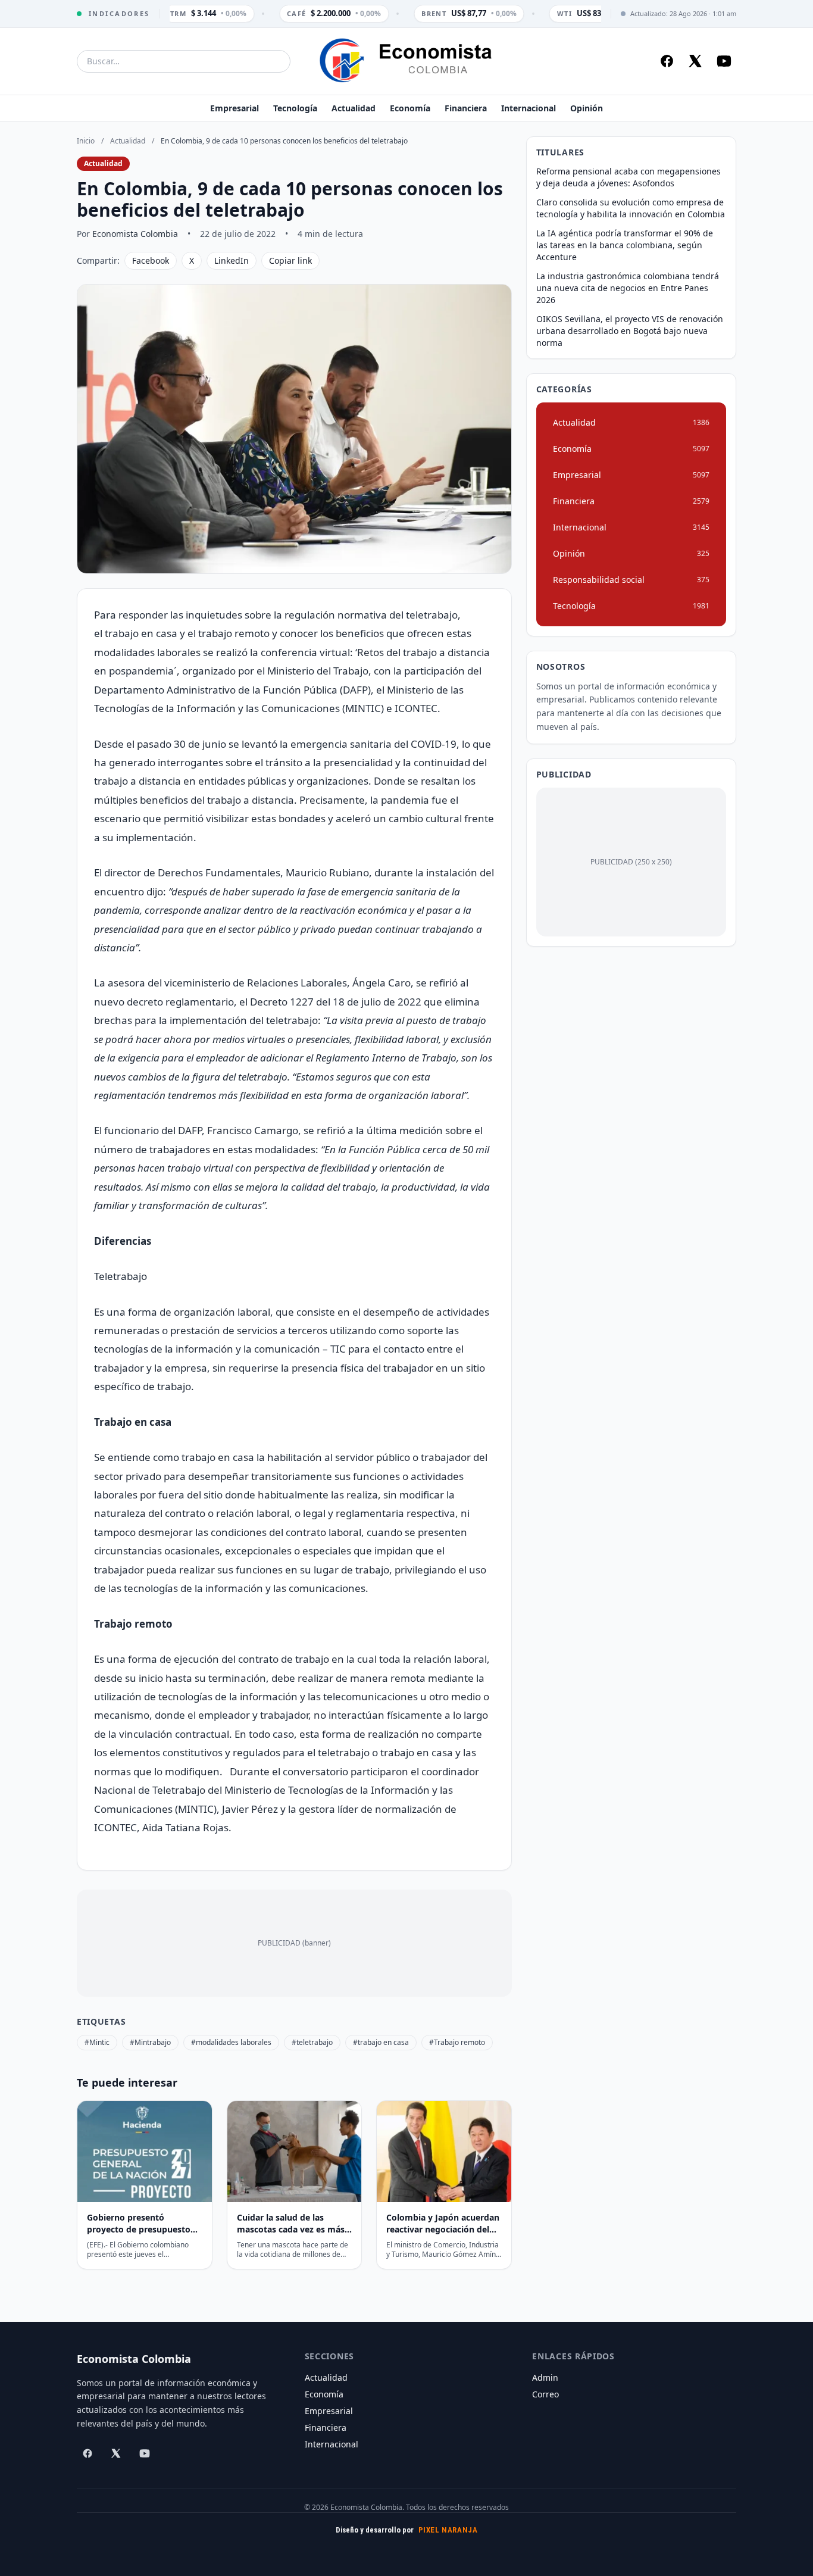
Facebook (151, 260)
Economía (410, 108)
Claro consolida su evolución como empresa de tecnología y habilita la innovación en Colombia (631, 208)
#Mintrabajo (150, 2042)
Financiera (466, 108)
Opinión (587, 108)
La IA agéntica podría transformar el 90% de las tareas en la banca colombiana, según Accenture (625, 245)
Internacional (529, 108)
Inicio (86, 141)
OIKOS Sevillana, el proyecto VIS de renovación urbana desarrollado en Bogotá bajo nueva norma (630, 331)
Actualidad (354, 108)
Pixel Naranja (448, 2530)
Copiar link (290, 260)
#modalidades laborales (231, 2042)
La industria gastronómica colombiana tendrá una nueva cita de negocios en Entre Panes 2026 (628, 288)
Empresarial (234, 108)
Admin (545, 2377)
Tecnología (295, 108)
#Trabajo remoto (457, 2042)
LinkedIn (232, 260)
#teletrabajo (312, 2042)
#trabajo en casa (381, 2042)
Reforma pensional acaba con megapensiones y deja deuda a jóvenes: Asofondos (628, 177)
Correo (545, 2394)
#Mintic (97, 2042)
